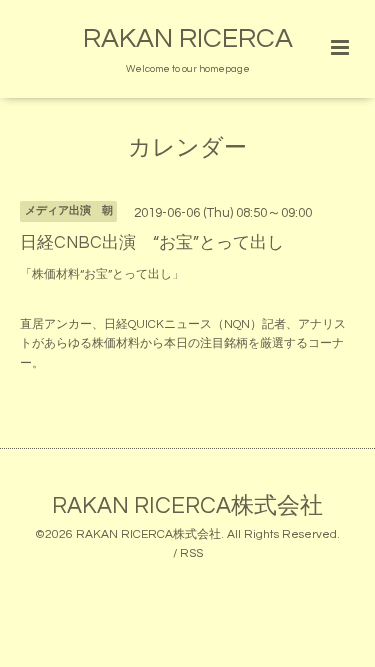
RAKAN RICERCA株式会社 (187, 506)
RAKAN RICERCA (188, 39)
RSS (191, 553)
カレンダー (187, 148)
